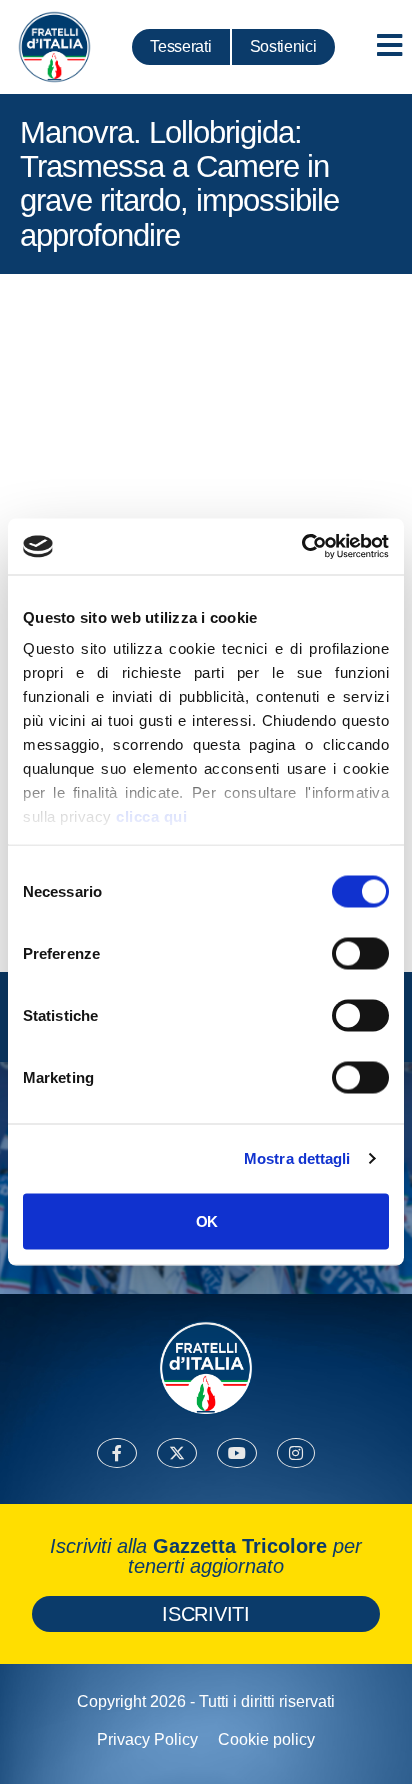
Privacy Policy (147, 1739)
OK (206, 1220)
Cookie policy (266, 1739)
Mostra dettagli (297, 1158)
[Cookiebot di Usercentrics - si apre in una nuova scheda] (301, 547)
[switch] (360, 953)
